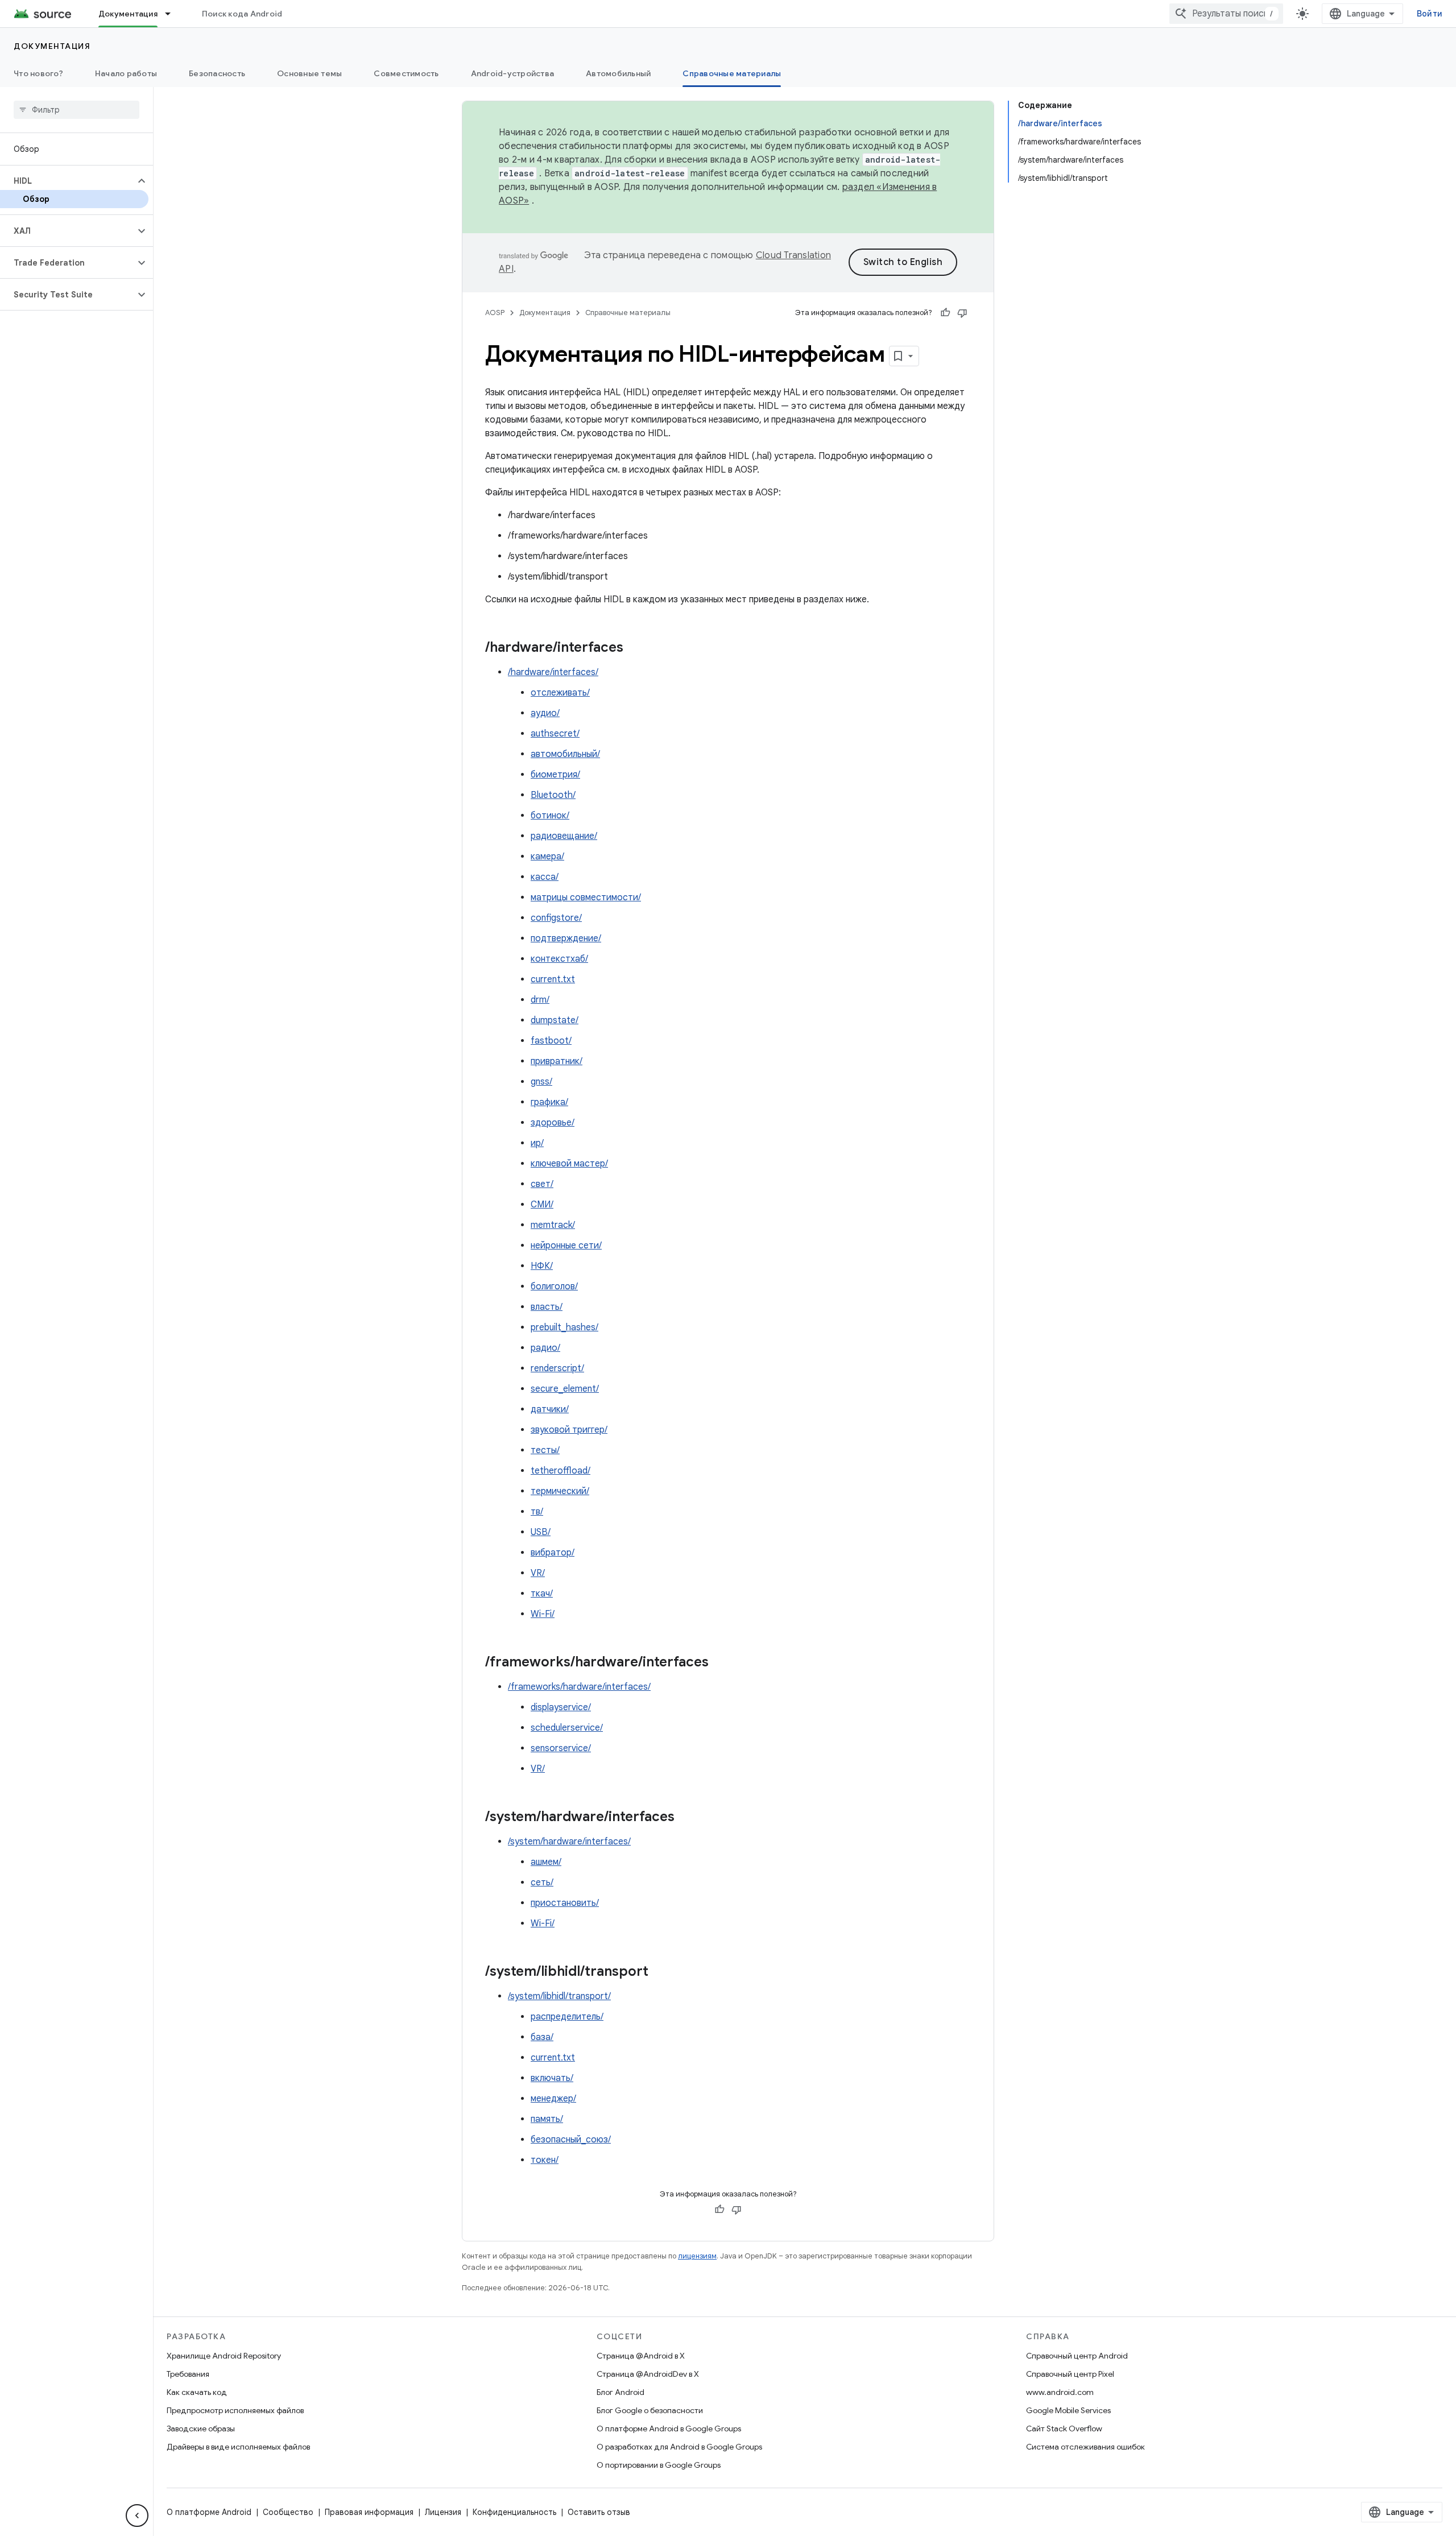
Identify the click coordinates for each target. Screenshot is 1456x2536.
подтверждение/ (566, 938)
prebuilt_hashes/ (564, 1327)
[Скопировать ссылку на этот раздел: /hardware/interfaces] (635, 648)
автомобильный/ (565, 754)
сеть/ (542, 1883)
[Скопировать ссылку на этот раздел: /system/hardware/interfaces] (686, 1818)
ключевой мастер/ (569, 1164)
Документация (128, 14)
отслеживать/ (560, 693)
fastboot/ (551, 1041)
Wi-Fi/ (543, 1614)
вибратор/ (553, 1553)
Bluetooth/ (553, 795)
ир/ (537, 1143)
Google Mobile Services (1068, 2410)
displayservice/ (561, 1707)
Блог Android (621, 2392)
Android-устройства (513, 73)
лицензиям (697, 2256)
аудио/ (545, 713)
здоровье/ (553, 1123)
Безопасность (217, 73)
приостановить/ (565, 1903)
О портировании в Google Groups (659, 2465)
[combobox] (1226, 14)
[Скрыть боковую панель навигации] (137, 2516)
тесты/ (545, 1450)
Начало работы (126, 73)
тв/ (537, 1512)
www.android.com (1060, 2392)
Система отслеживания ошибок (1085, 2447)
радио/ (545, 1348)
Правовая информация (369, 2512)
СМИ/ (542, 1205)
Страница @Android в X (641, 2356)
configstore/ (556, 918)
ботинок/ (550, 816)
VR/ (538, 1573)
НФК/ (542, 1266)
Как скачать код (197, 2392)
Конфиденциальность (514, 2512)
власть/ (547, 1307)
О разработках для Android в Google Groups (679, 2447)
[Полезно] (945, 313)
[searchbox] (76, 110)
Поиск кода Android (242, 14)
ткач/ (542, 1594)
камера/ (547, 857)
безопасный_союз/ (571, 2140)
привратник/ (557, 1061)
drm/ (540, 1000)
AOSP (495, 313)
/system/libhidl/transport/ (559, 1996)
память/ (547, 2119)
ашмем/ (546, 1862)
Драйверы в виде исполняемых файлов (238, 2447)
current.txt (553, 979)
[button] (67, 181)
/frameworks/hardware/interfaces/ (579, 1687)
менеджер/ (553, 2099)
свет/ (542, 1184)
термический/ (560, 1491)
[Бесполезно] (962, 313)
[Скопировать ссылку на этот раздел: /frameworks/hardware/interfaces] (720, 1663)
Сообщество (288, 2512)
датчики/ (550, 1409)
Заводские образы (201, 2429)
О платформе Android (209, 2512)
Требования (188, 2374)
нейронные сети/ (566, 1246)
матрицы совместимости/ (586, 897)
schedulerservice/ (567, 1728)
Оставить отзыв (599, 2512)
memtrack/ (553, 1225)
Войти (1430, 14)
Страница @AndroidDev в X (648, 2374)
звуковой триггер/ (569, 1430)
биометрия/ (555, 775)
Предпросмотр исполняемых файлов (235, 2410)
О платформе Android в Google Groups (669, 2429)
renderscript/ (557, 1368)
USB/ (541, 1532)
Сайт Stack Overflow (1064, 2429)
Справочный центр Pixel (1070, 2374)
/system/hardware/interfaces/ (569, 1842)
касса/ (545, 877)
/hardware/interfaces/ (553, 672)
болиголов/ (554, 1286)
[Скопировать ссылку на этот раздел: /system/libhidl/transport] (660, 1972)
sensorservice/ (561, 1748)
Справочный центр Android (1077, 2356)
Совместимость (406, 73)
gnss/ (541, 1082)
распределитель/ (567, 2017)
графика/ (549, 1102)
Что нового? (38, 73)
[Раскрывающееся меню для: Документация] (173, 14)
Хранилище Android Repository (224, 2356)
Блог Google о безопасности (650, 2410)
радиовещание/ (564, 836)
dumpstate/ (555, 1020)
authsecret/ (555, 734)
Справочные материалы (732, 73)
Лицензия (443, 2512)
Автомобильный (618, 73)
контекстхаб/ (559, 959)
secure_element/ (565, 1389)
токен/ (545, 2160)
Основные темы (309, 73)
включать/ (552, 2078)
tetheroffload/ (561, 1471)
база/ (542, 2037)
